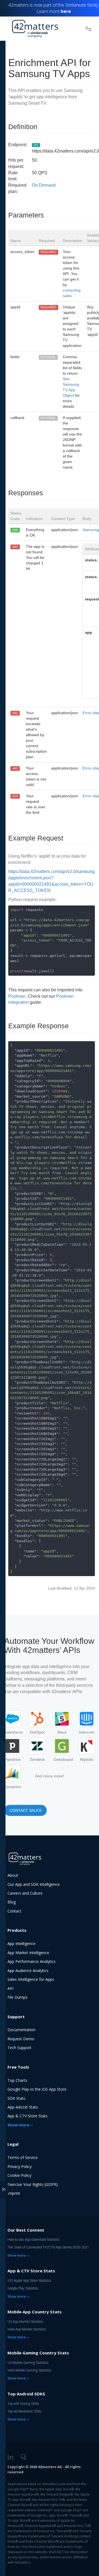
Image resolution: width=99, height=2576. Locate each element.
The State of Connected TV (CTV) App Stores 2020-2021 (48, 2247)
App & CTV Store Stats (28, 2116)
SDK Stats (16, 2098)
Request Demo (21, 2039)
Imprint (14, 2193)
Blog (12, 1902)
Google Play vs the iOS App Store (37, 2089)
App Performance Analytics (31, 1961)
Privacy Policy (20, 2166)
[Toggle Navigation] (88, 29)
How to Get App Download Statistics (33, 2239)
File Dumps (17, 1997)
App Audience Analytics (28, 1970)
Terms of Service (23, 2157)
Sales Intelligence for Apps (31, 1979)
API (10, 1988)
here (66, 11)
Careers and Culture (25, 1893)
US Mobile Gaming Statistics (28, 2363)
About (13, 1875)
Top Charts (17, 2080)
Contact (14, 1911)
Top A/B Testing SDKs (23, 2404)
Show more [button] (18, 2125)
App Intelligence (21, 1943)
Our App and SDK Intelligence (34, 1884)
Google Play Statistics (23, 2288)
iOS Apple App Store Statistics (29, 2280)
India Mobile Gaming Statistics (29, 2370)
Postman (17, 996)
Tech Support (19, 2048)
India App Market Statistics (27, 2329)
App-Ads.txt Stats (23, 2107)
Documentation (21, 2030)
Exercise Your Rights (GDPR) (33, 2184)
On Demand (44, 185)
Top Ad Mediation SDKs (24, 2411)
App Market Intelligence (28, 1953)
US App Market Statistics (25, 2321)
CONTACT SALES (25, 1810)
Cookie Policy (19, 2175)
